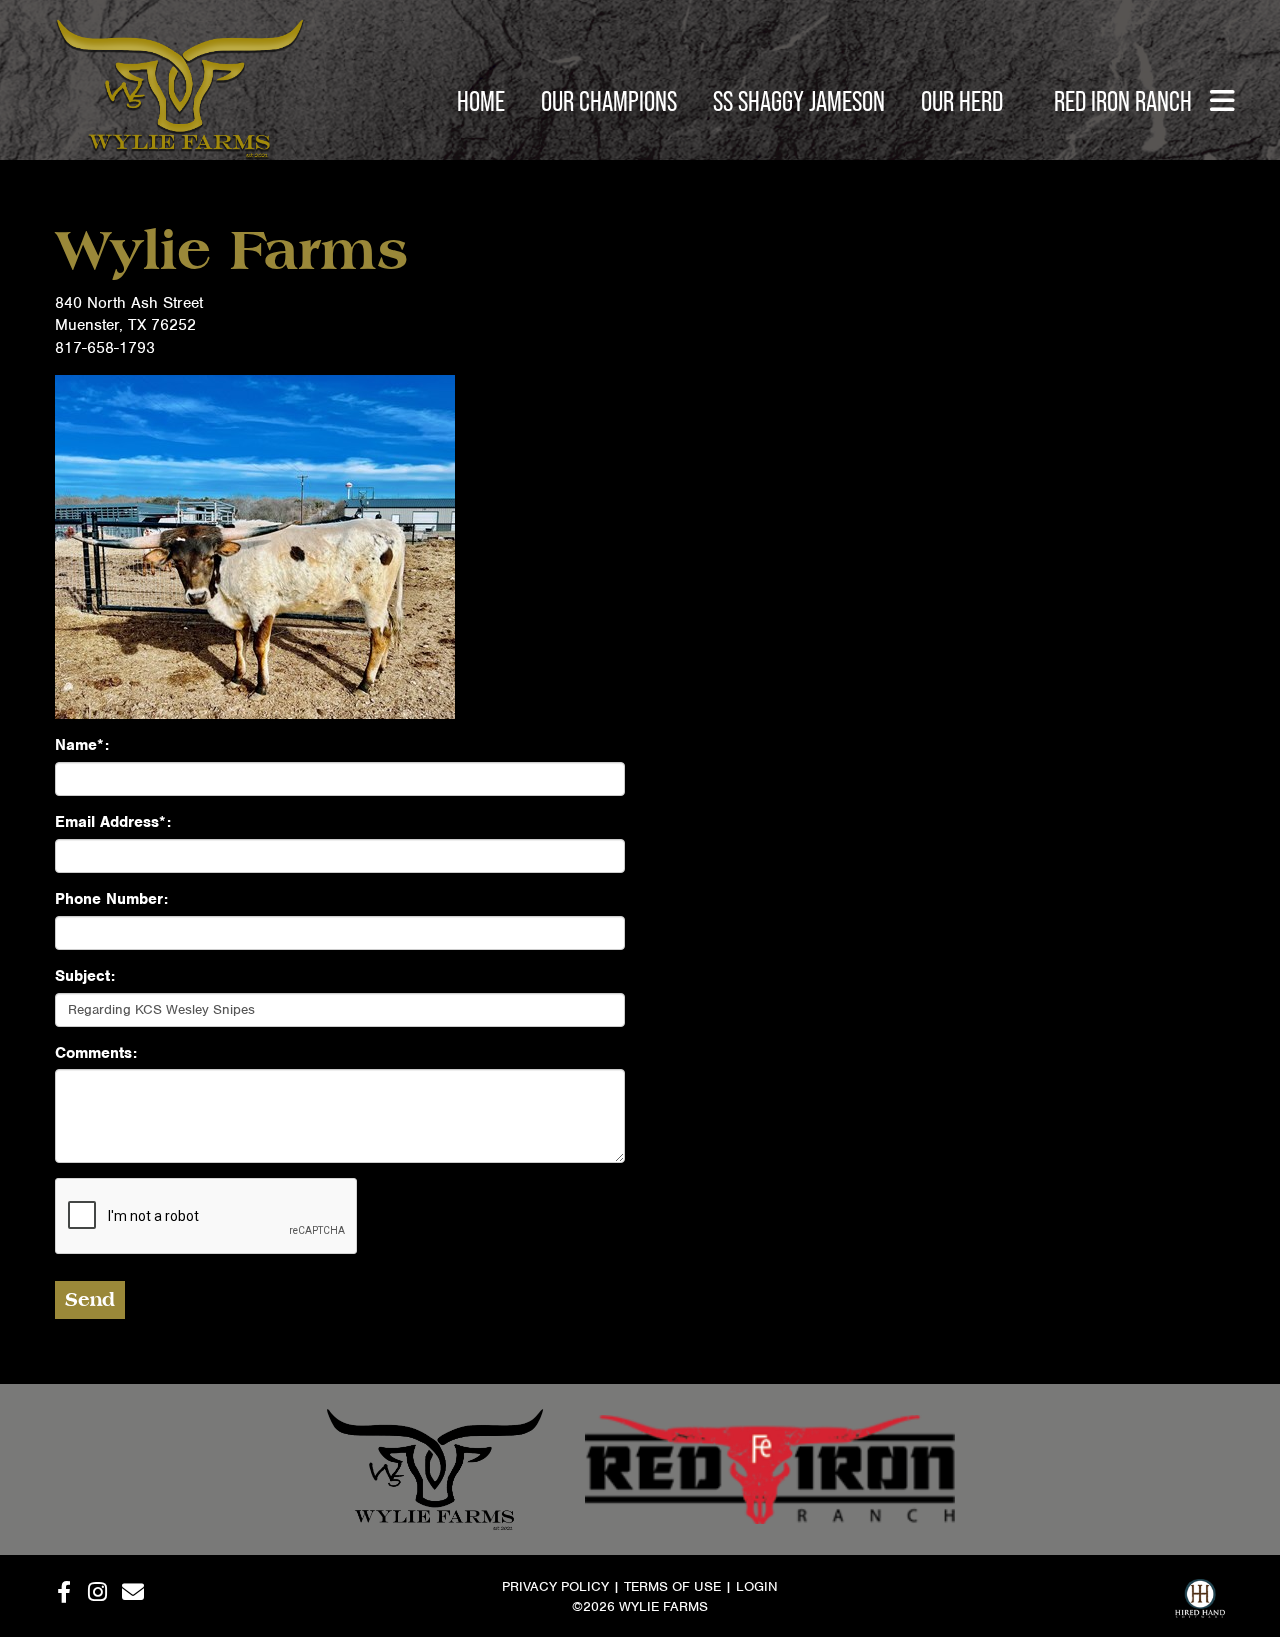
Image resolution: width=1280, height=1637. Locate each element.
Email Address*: (113, 822)
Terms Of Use (672, 1586)
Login (757, 1586)
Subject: (85, 976)
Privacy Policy (555, 1586)
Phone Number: (111, 899)
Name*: (82, 745)
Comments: (96, 1053)
